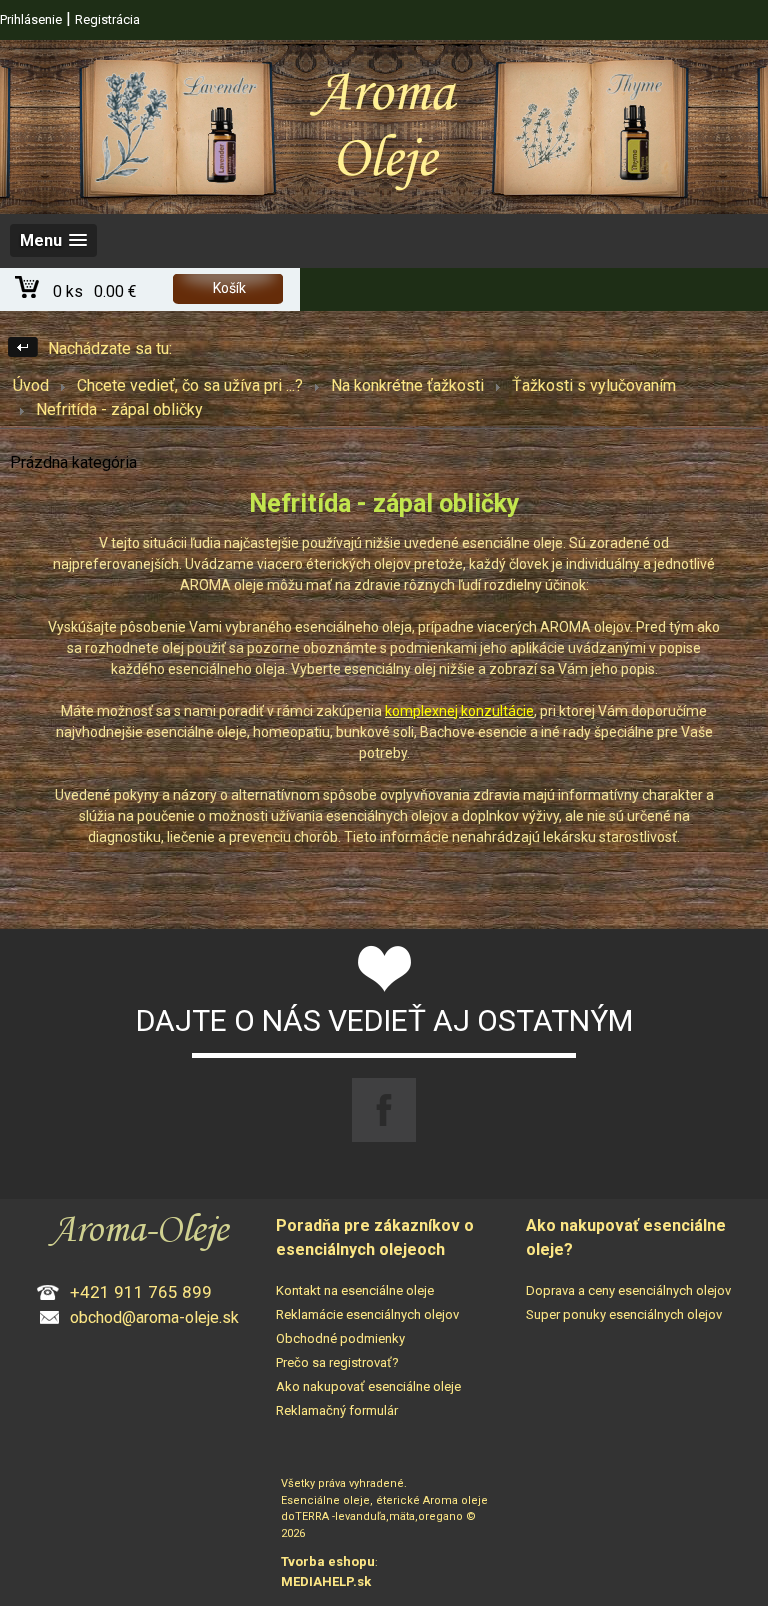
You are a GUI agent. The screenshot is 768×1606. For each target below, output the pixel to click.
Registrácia (107, 19)
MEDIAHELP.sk (326, 1581)
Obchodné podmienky (340, 1338)
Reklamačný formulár (337, 1410)
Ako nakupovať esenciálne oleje (368, 1386)
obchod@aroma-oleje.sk (154, 1317)
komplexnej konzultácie (459, 711)
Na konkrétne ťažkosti (407, 385)
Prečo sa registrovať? (337, 1362)
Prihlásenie (31, 19)
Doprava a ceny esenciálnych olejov (628, 1290)
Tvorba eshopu (328, 1561)
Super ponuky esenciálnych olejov (624, 1314)
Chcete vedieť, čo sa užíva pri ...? (190, 385)
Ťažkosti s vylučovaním (594, 385)
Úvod (31, 385)
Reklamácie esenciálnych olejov (367, 1314)
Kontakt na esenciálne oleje (355, 1290)
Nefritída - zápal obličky (119, 409)
